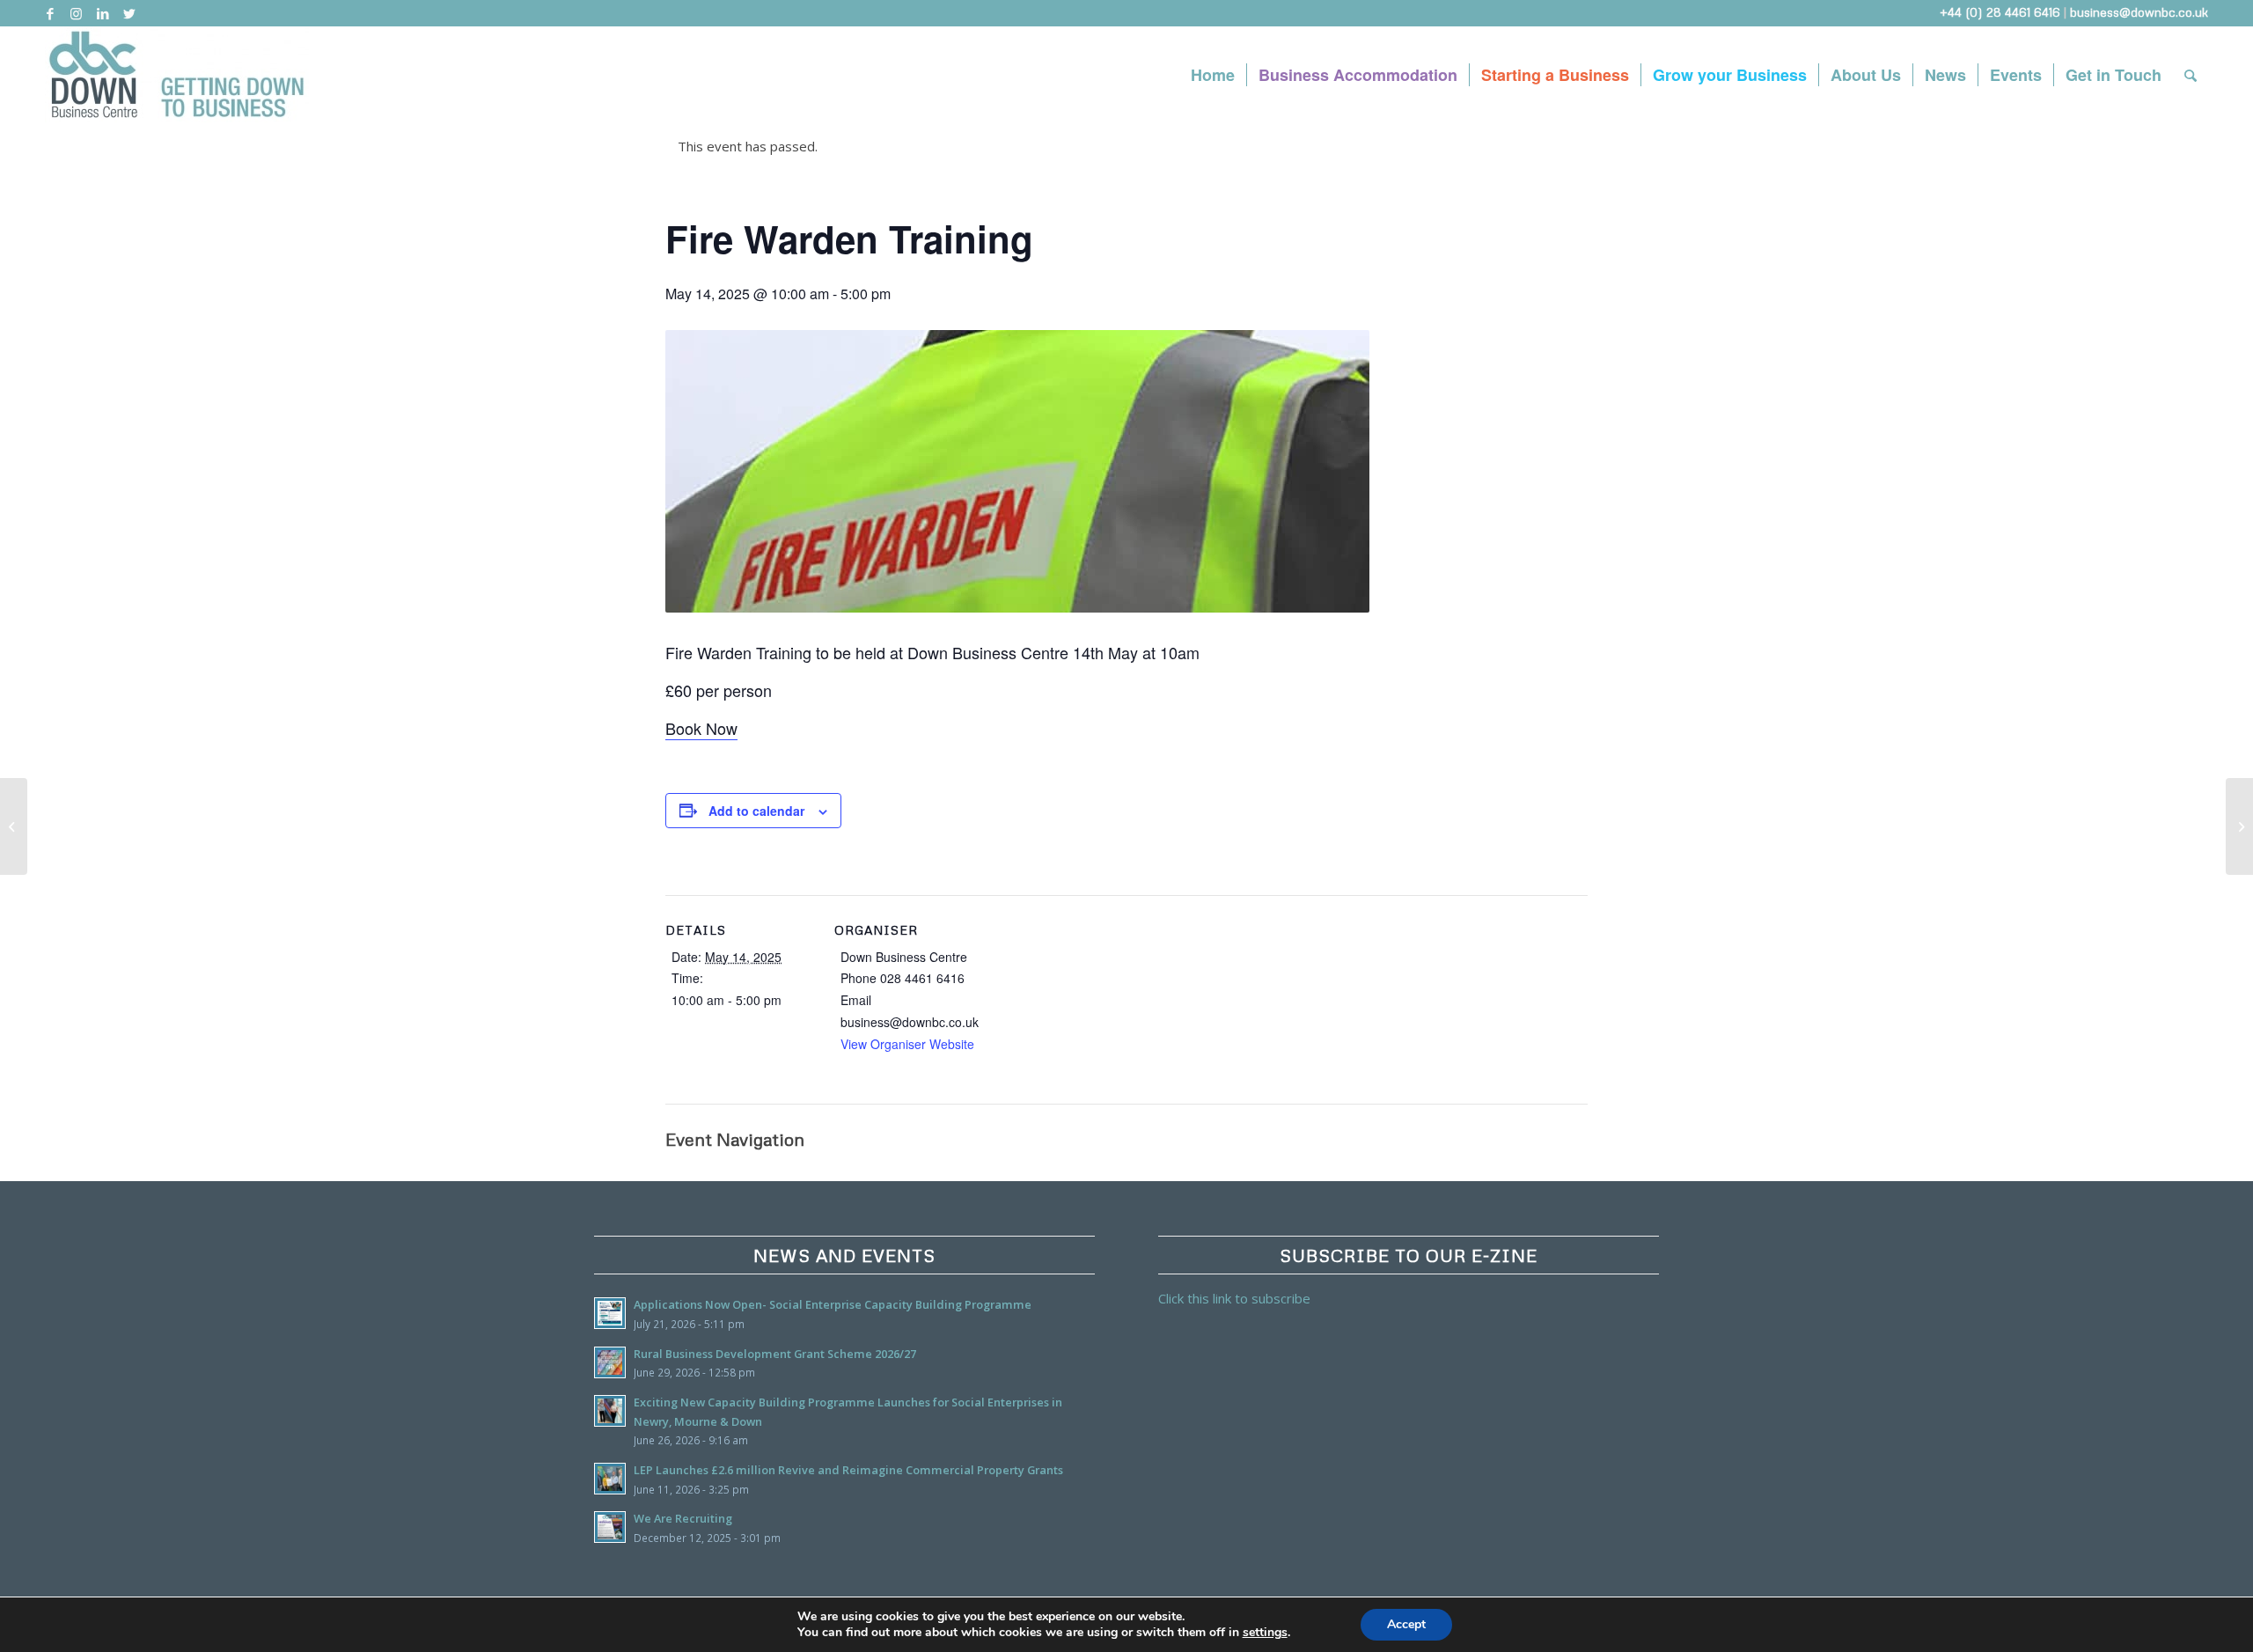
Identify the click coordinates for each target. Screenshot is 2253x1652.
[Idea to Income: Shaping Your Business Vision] (14, 826)
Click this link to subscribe (1234, 1298)
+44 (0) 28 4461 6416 (2000, 12)
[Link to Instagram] (76, 13)
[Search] (2191, 75)
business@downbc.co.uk (2139, 12)
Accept (1406, 1624)
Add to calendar (756, 811)
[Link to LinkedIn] (103, 13)
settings (1265, 1633)
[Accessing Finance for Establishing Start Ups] (2239, 826)
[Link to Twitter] (129, 13)
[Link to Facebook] (50, 13)
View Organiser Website (907, 1044)
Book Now (701, 728)
